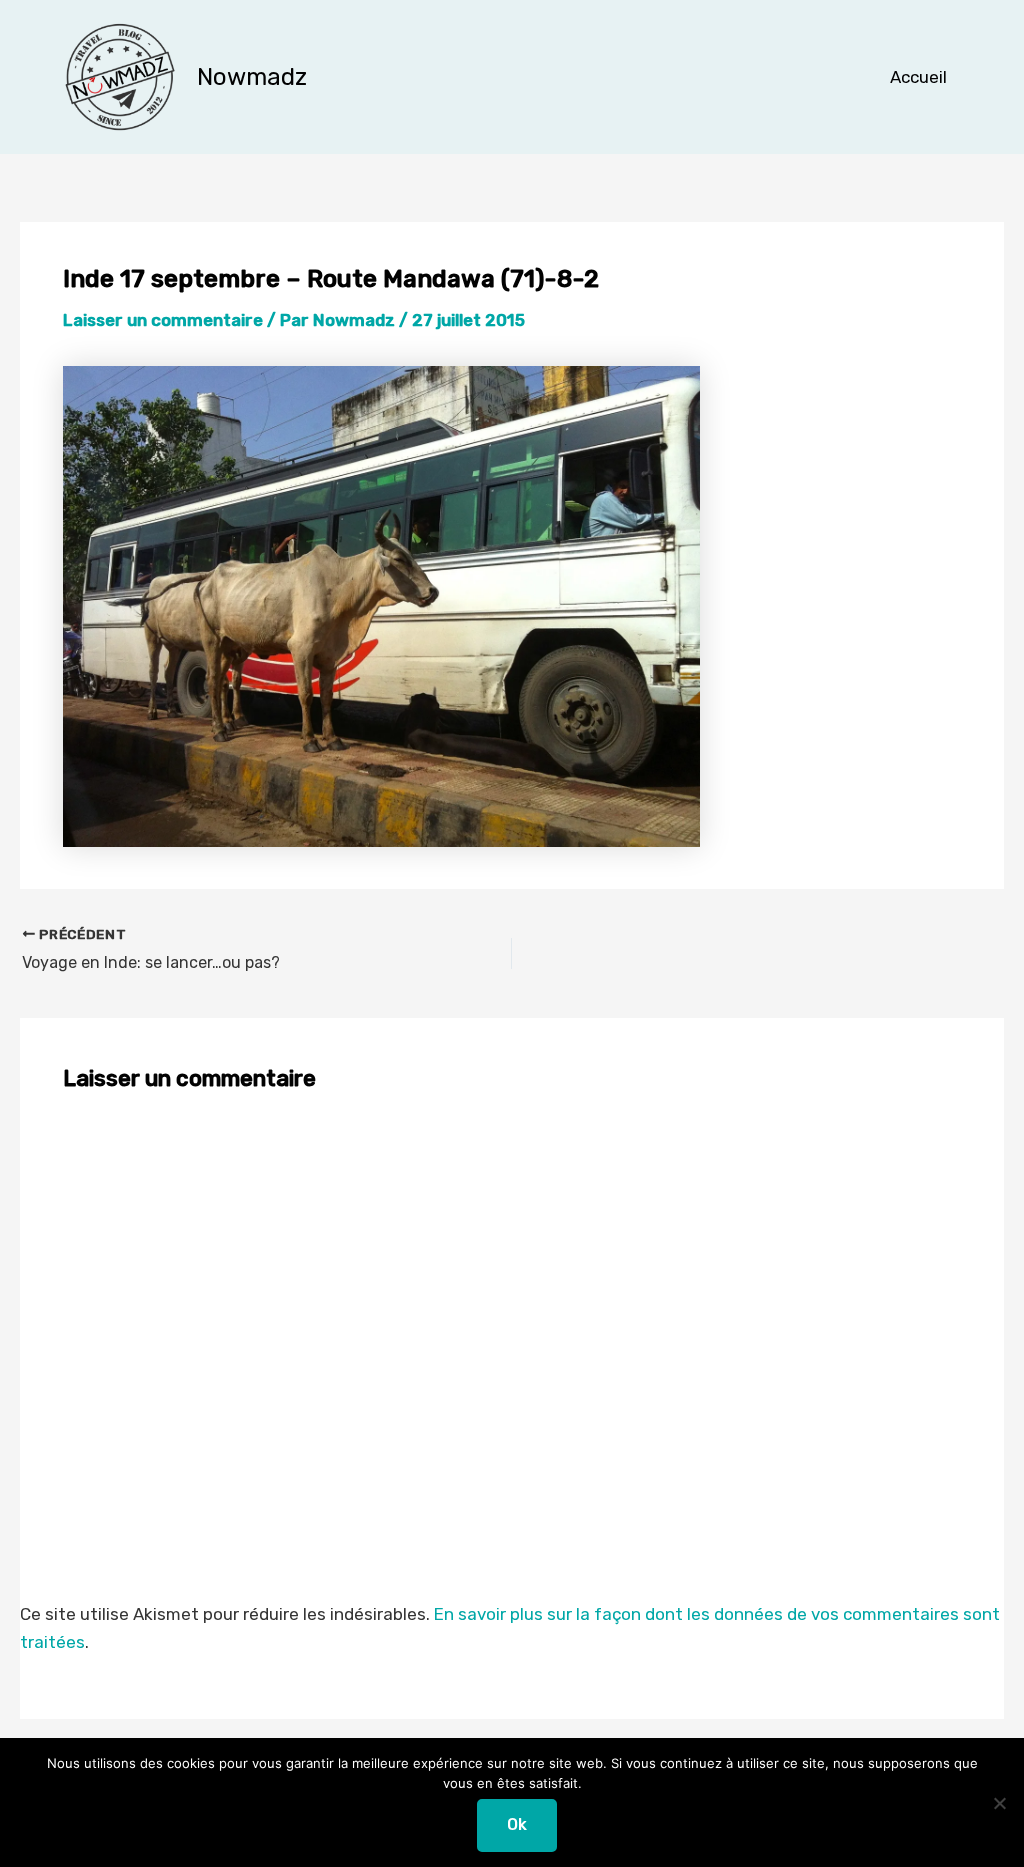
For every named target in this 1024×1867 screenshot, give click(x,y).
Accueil (918, 77)
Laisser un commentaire (163, 320)
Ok (517, 1824)
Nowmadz (252, 77)
